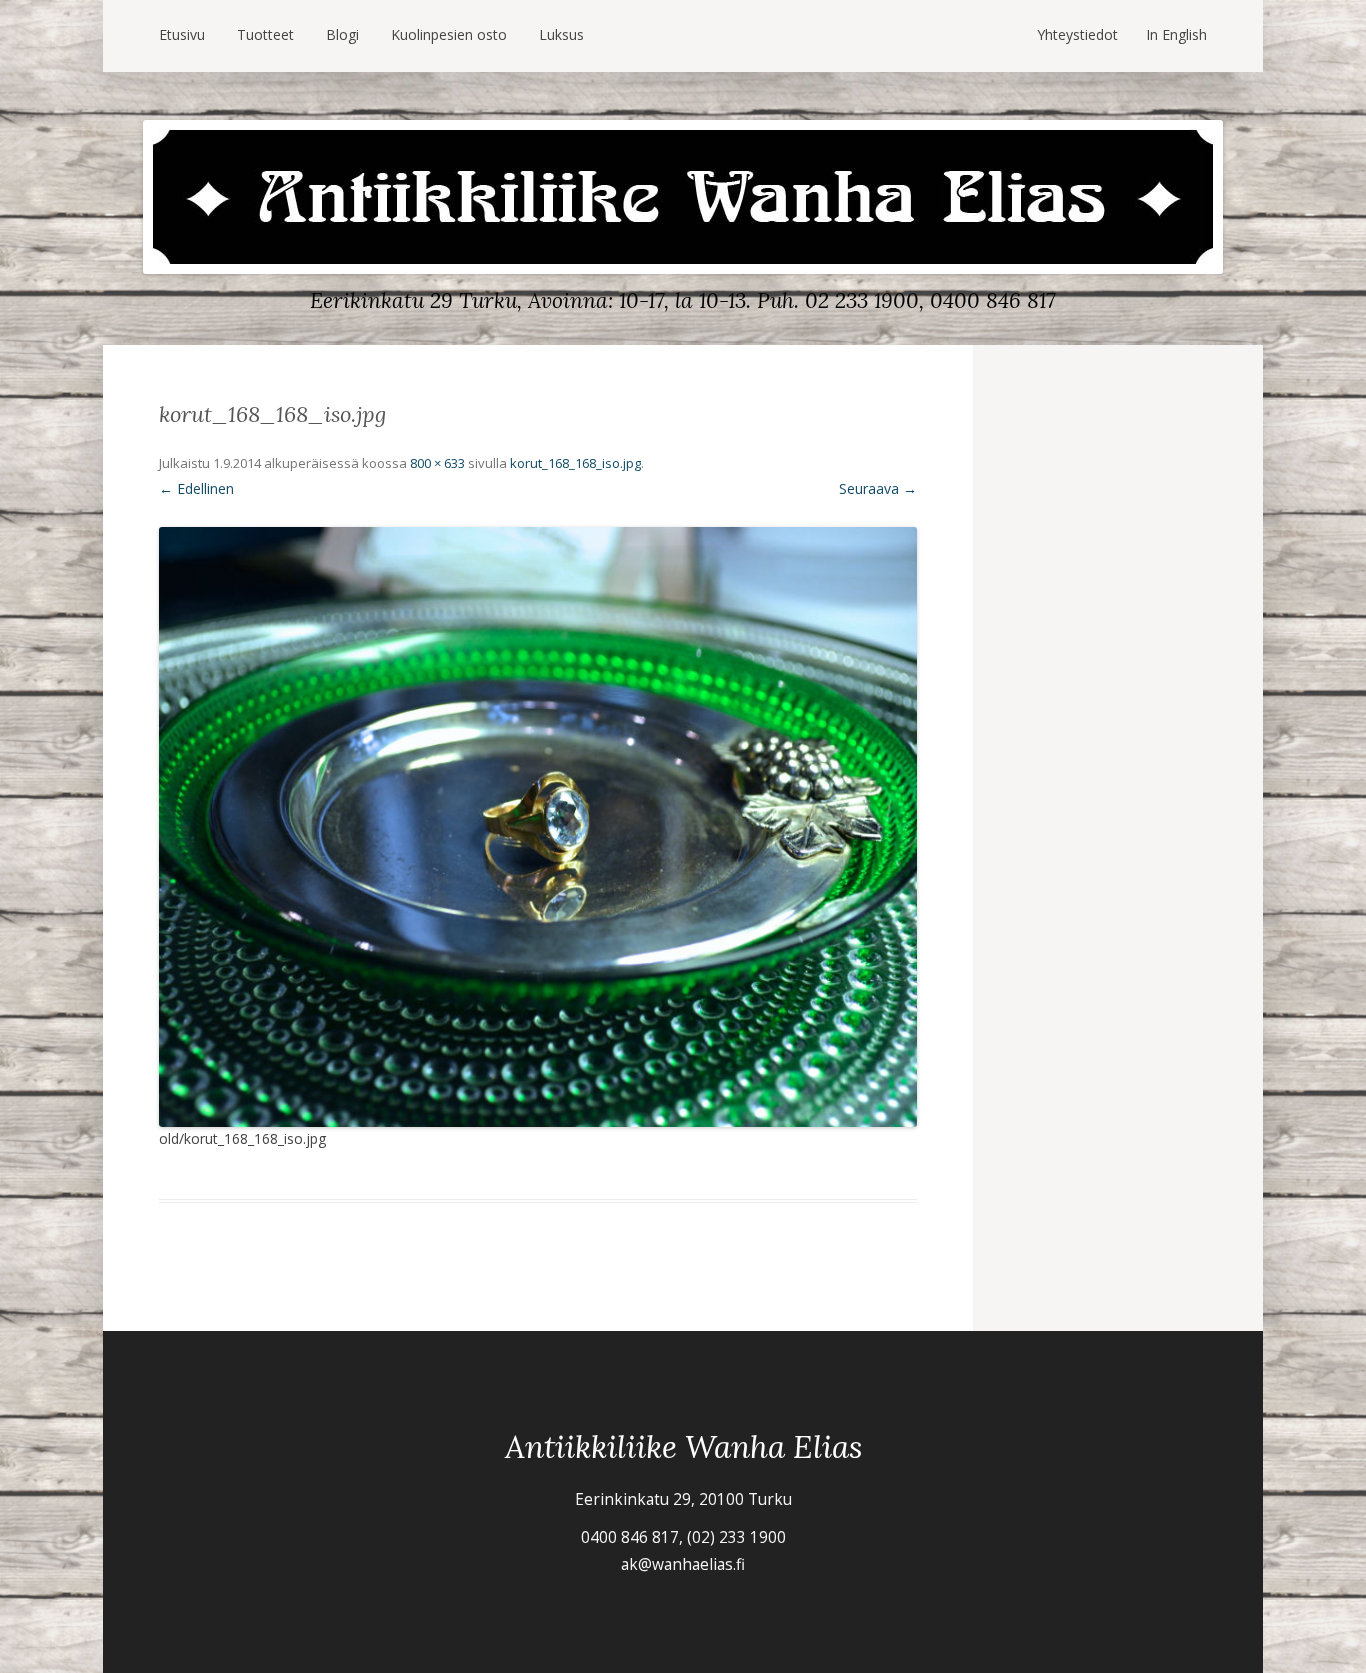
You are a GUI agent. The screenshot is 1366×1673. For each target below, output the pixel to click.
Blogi (342, 34)
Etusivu (182, 34)
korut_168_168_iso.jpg (575, 463)
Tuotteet (265, 34)
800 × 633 (437, 463)
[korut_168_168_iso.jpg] (538, 827)
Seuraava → (878, 488)
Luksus (561, 34)
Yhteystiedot (1077, 34)
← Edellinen (196, 488)
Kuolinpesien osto (449, 34)
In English (1176, 34)
